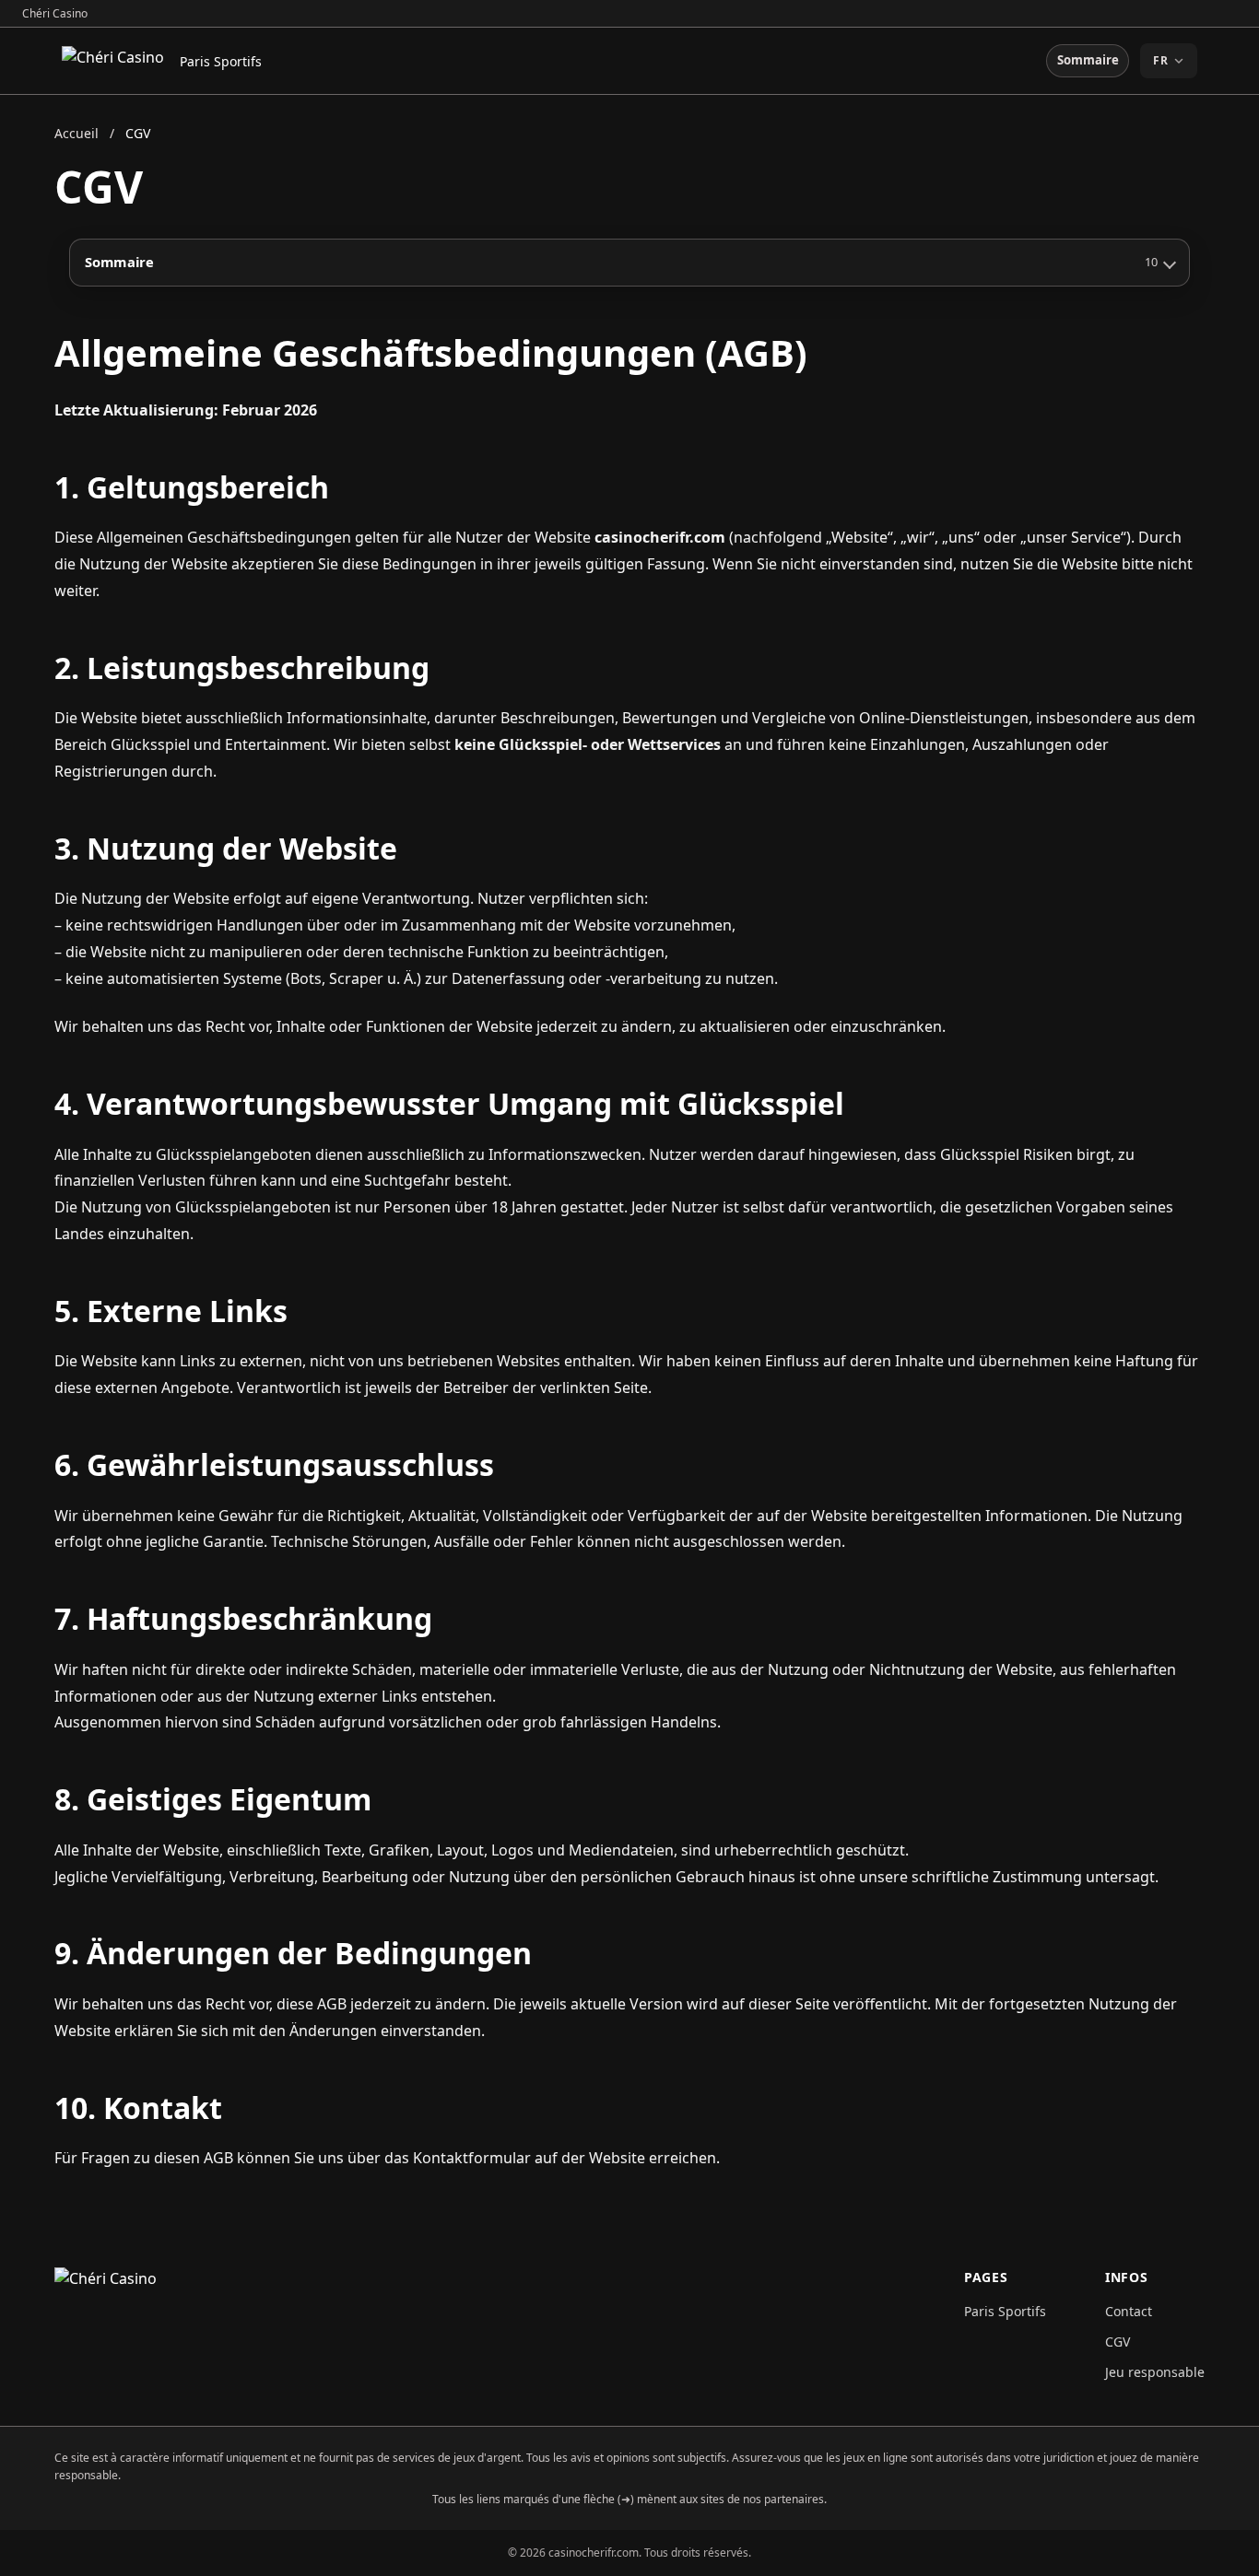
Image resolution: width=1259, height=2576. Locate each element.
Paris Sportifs (221, 61)
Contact (1129, 2311)
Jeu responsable (1155, 2372)
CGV (1118, 2342)
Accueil (76, 133)
